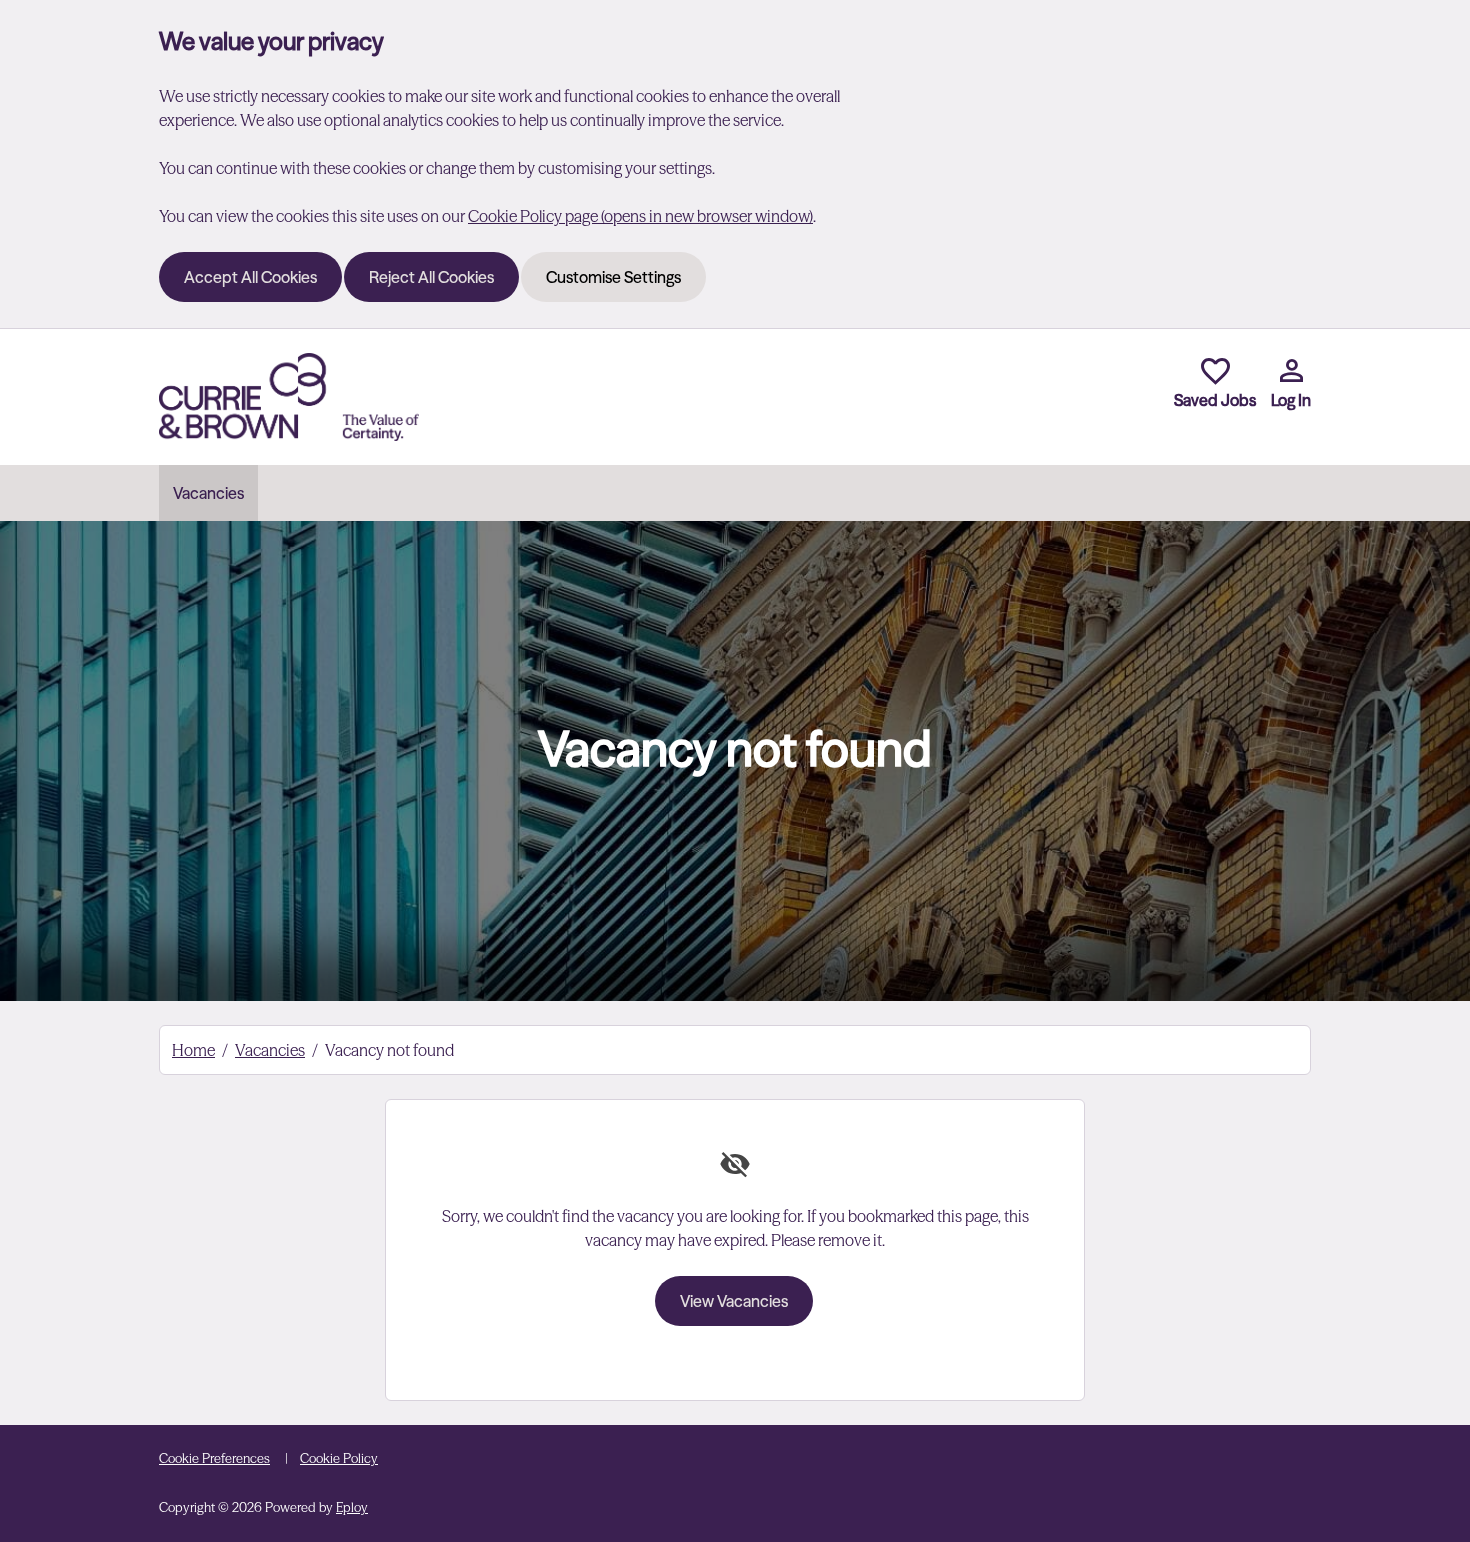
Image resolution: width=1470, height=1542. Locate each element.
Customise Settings (613, 277)
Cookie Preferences (214, 1458)
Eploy (352, 1507)
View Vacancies (734, 1301)
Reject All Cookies (431, 277)
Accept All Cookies (250, 277)
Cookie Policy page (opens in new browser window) (640, 216)
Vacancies (208, 493)
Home (193, 1050)
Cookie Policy (339, 1458)
